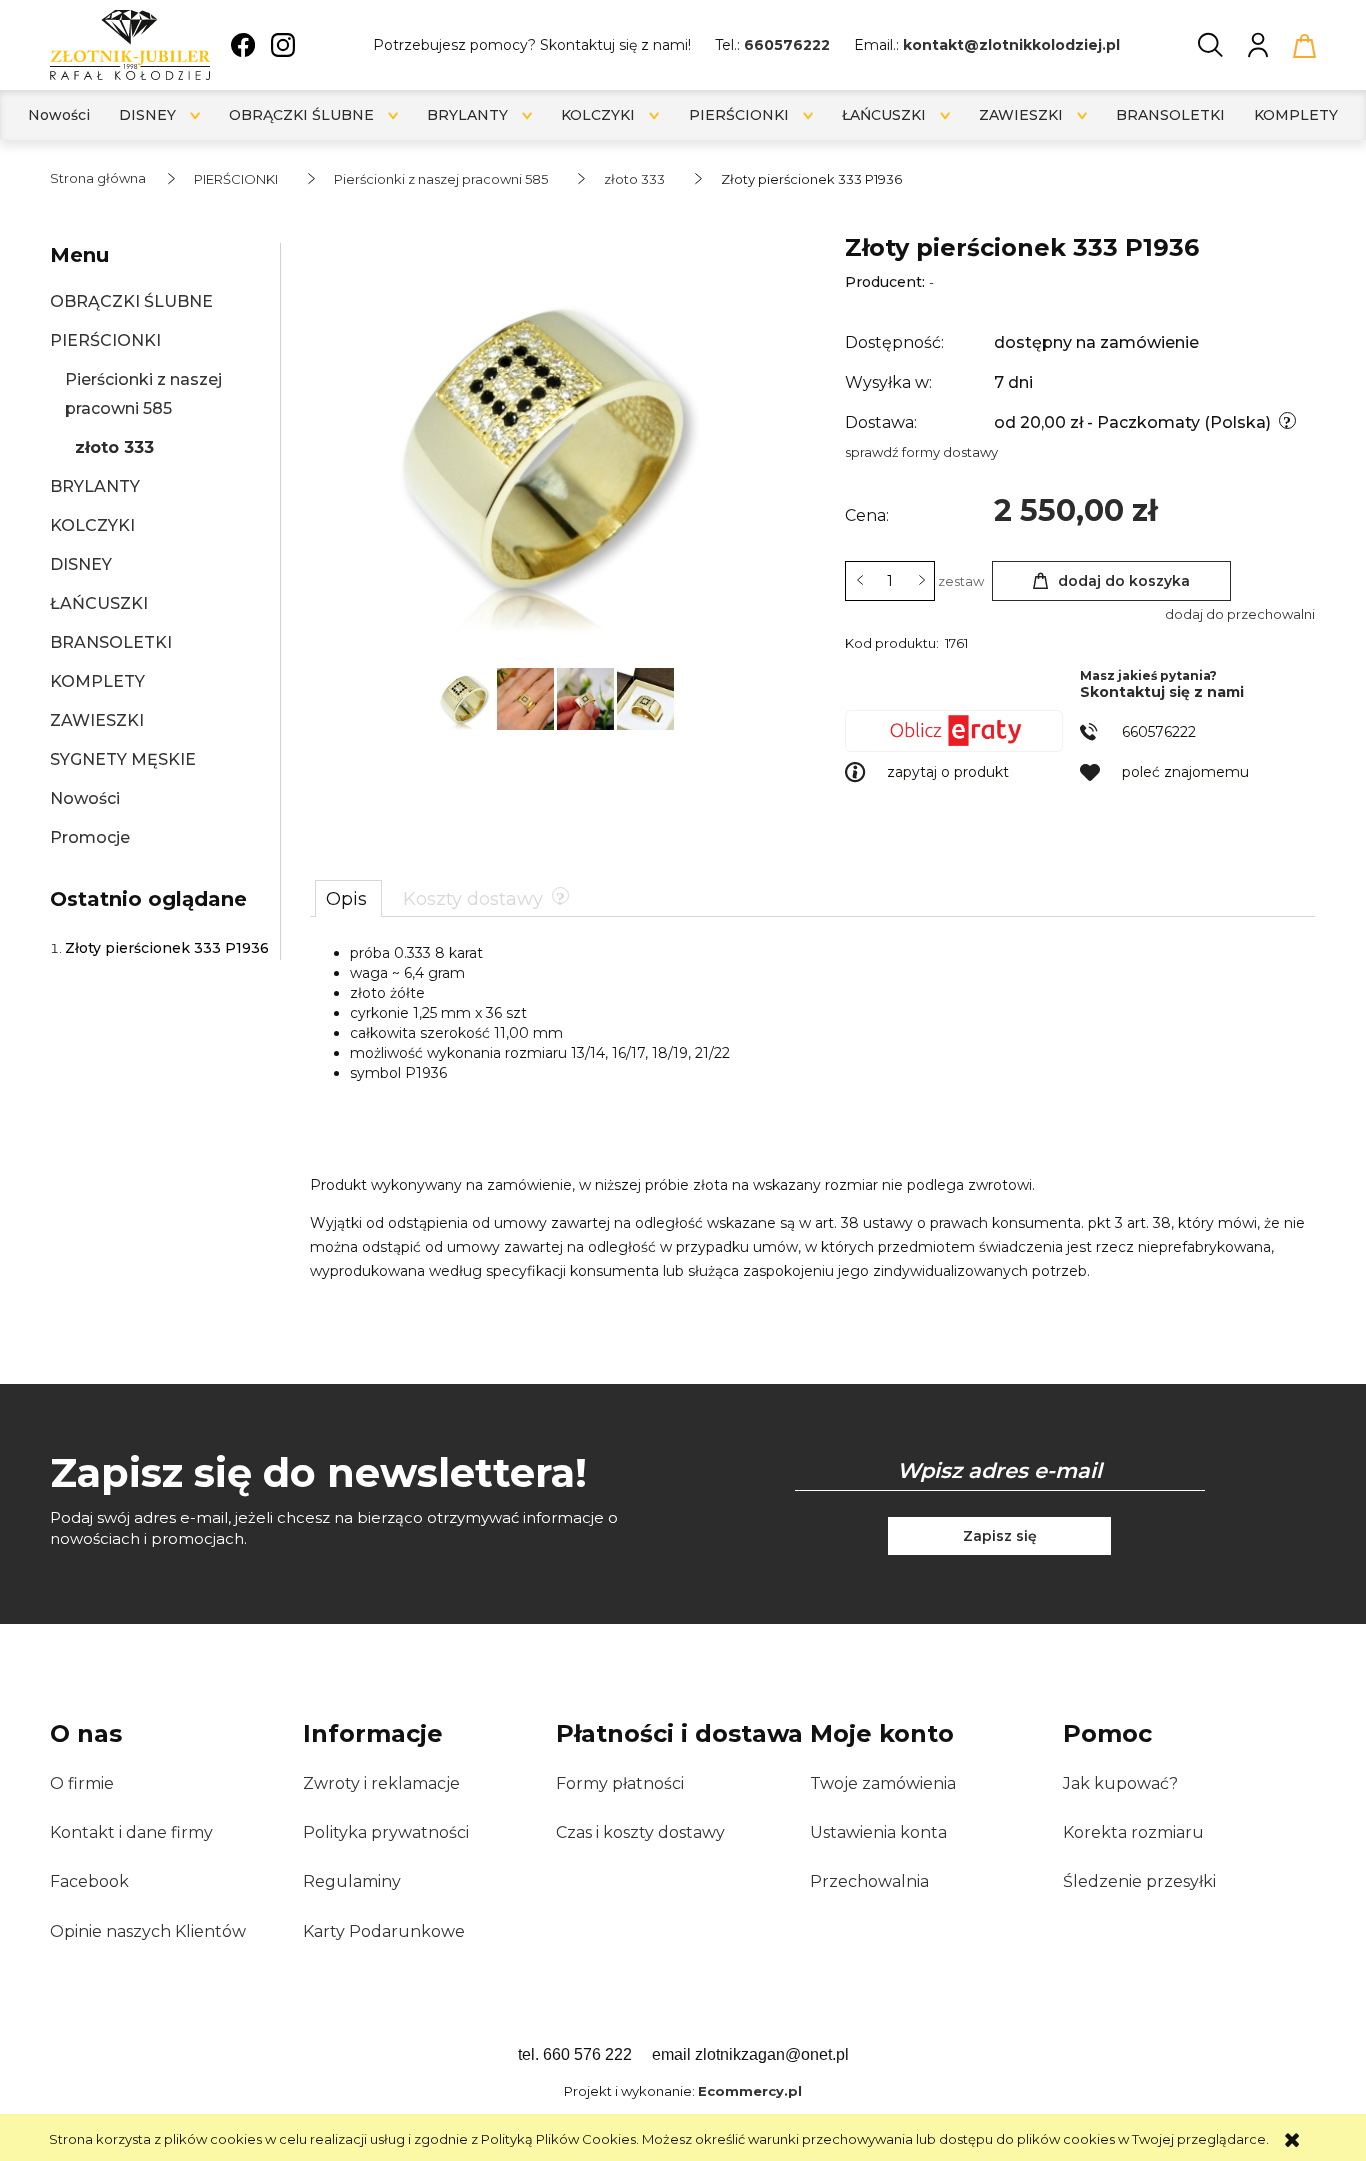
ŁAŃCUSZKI (99, 603)
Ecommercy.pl (750, 2091)
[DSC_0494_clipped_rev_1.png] (645, 697)
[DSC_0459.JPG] (527, 697)
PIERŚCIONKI (105, 340)
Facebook (89, 1881)
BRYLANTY (95, 486)
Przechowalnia (869, 1881)
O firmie (82, 1783)
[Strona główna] (130, 45)
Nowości (85, 798)
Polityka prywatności (386, 1832)
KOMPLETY (97, 681)
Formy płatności (620, 1783)
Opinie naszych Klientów (148, 1931)
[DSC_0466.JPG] (587, 697)
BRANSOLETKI (111, 642)
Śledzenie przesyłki (1139, 1881)
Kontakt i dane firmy (131, 1832)
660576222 (787, 45)
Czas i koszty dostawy (640, 1832)
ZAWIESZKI (97, 720)
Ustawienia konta (878, 1832)
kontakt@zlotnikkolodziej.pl (1011, 45)
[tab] (348, 898)
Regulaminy (352, 1881)
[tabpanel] (812, 1113)
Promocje (90, 837)
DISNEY (81, 564)
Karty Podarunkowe (384, 1931)
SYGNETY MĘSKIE (123, 759)
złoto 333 (114, 447)
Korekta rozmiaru (1133, 1832)
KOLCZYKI (92, 525)
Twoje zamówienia (883, 1783)
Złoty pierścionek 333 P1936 (167, 948)
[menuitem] (59, 115)
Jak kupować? (1120, 1783)
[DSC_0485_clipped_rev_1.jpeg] (467, 697)
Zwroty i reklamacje (381, 1783)
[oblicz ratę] (962, 731)
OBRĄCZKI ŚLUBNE (131, 301)
